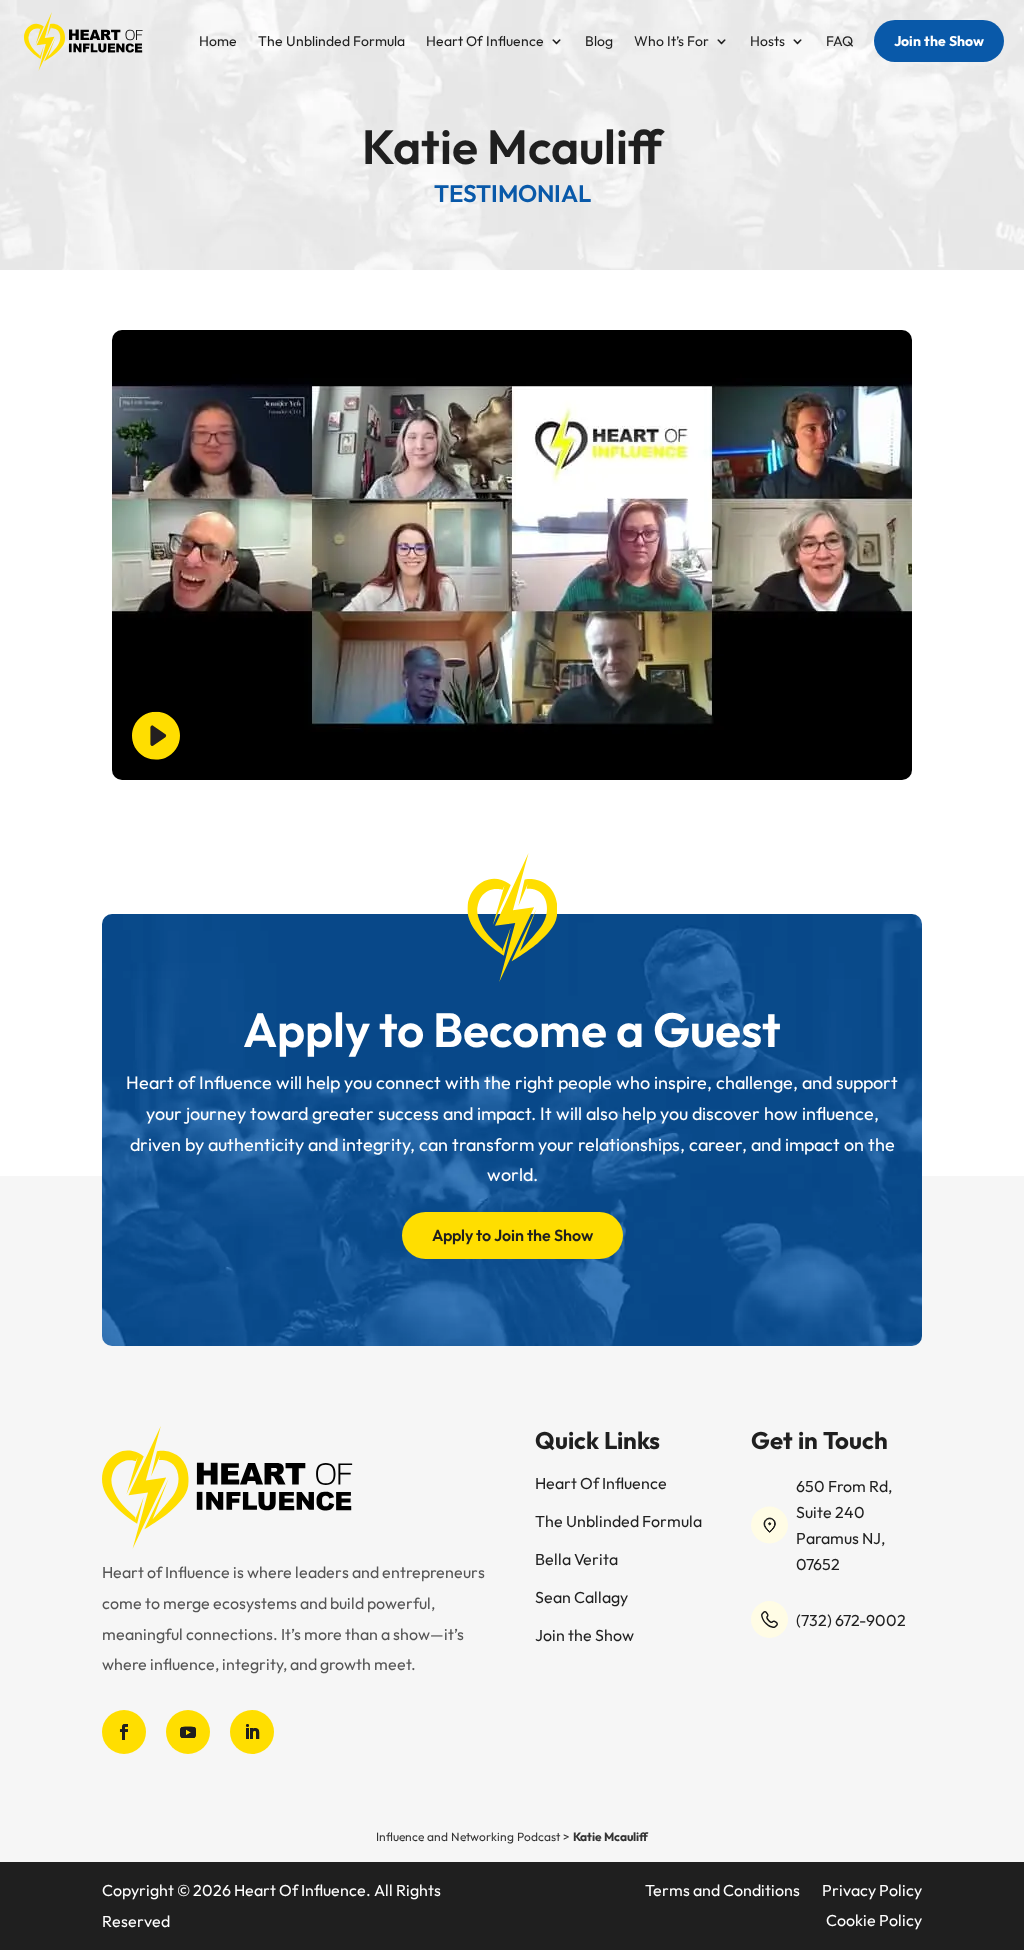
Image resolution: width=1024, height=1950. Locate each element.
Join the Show (939, 41)
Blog (599, 42)
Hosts (767, 42)
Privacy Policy (872, 1891)
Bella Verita (576, 1560)
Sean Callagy (581, 1598)
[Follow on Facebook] (124, 1732)
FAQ (839, 42)
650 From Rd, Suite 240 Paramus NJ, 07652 (844, 1525)
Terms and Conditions (722, 1891)
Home (218, 42)
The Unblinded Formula (331, 42)
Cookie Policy (874, 1921)
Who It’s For (671, 42)
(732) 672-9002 (851, 1620)
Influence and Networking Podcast (468, 1836)
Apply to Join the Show (512, 1235)
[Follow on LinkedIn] (252, 1732)
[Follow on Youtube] (188, 1732)
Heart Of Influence (485, 42)
